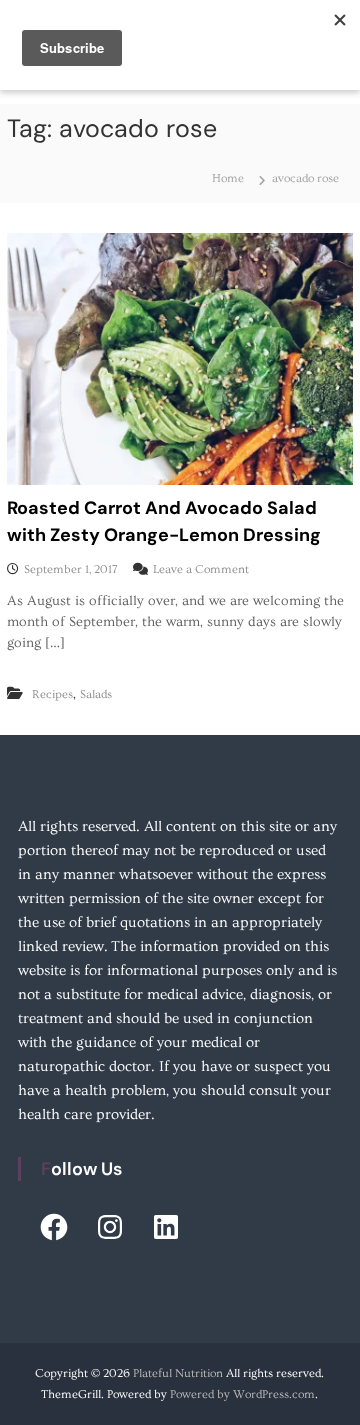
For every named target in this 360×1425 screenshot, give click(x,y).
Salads (96, 694)
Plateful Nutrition (178, 1373)
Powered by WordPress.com (242, 1394)
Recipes (52, 694)
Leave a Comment (201, 569)
